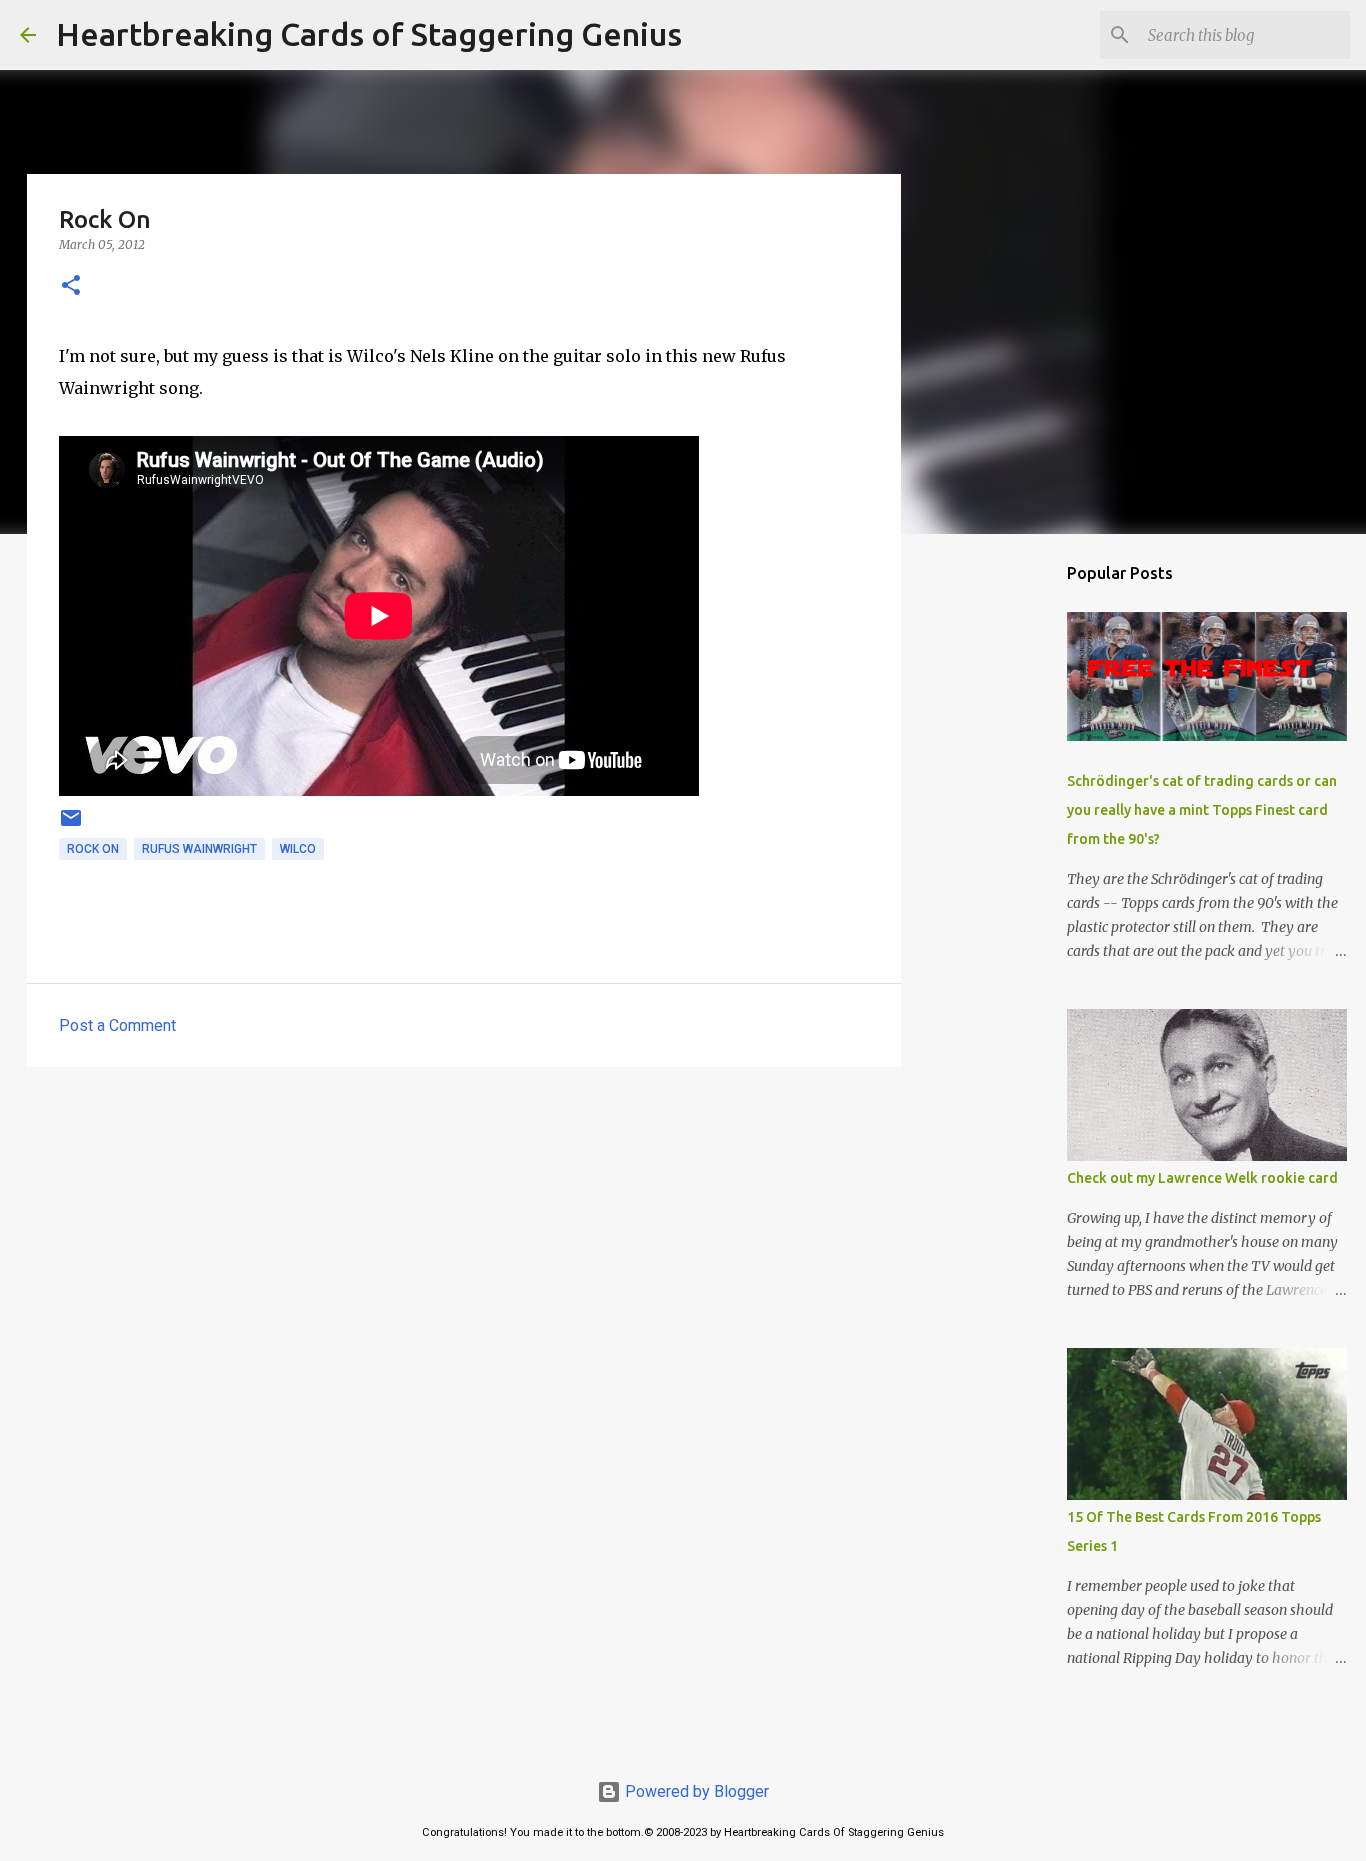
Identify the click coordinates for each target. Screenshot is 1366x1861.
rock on (93, 849)
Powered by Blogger (695, 1791)
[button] (71, 286)
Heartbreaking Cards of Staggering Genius (369, 34)
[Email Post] (71, 826)
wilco (298, 849)
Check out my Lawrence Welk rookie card (1202, 1178)
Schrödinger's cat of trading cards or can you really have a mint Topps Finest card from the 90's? (1202, 810)
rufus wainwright (199, 849)
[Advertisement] (464, 1237)
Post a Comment (117, 1025)
